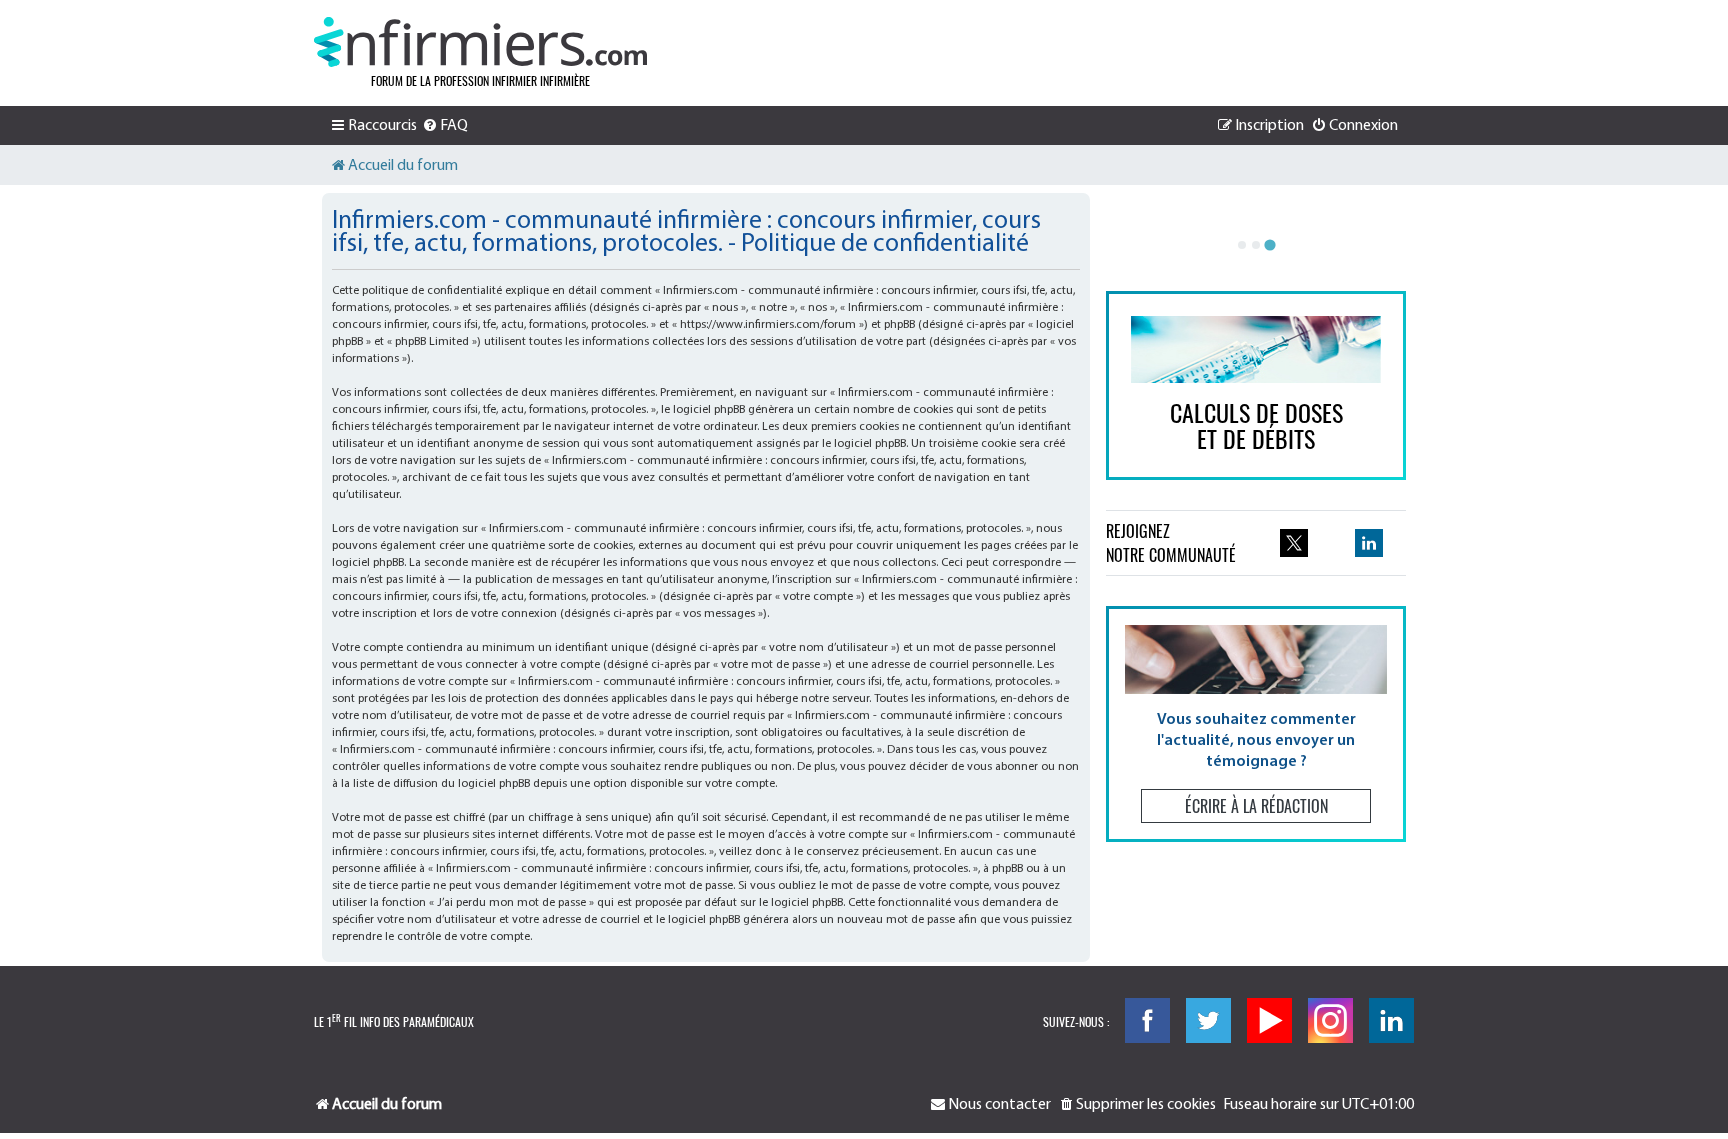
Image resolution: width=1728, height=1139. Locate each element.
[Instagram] (1330, 1020)
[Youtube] (1269, 1020)
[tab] (1242, 245)
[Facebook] (1147, 1020)
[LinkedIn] (1391, 1020)
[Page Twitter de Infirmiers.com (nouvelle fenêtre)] (1294, 543)
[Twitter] (1208, 1020)
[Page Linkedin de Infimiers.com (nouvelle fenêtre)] (1369, 543)
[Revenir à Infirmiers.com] (480, 42)
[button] (1256, 723)
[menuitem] (445, 126)
